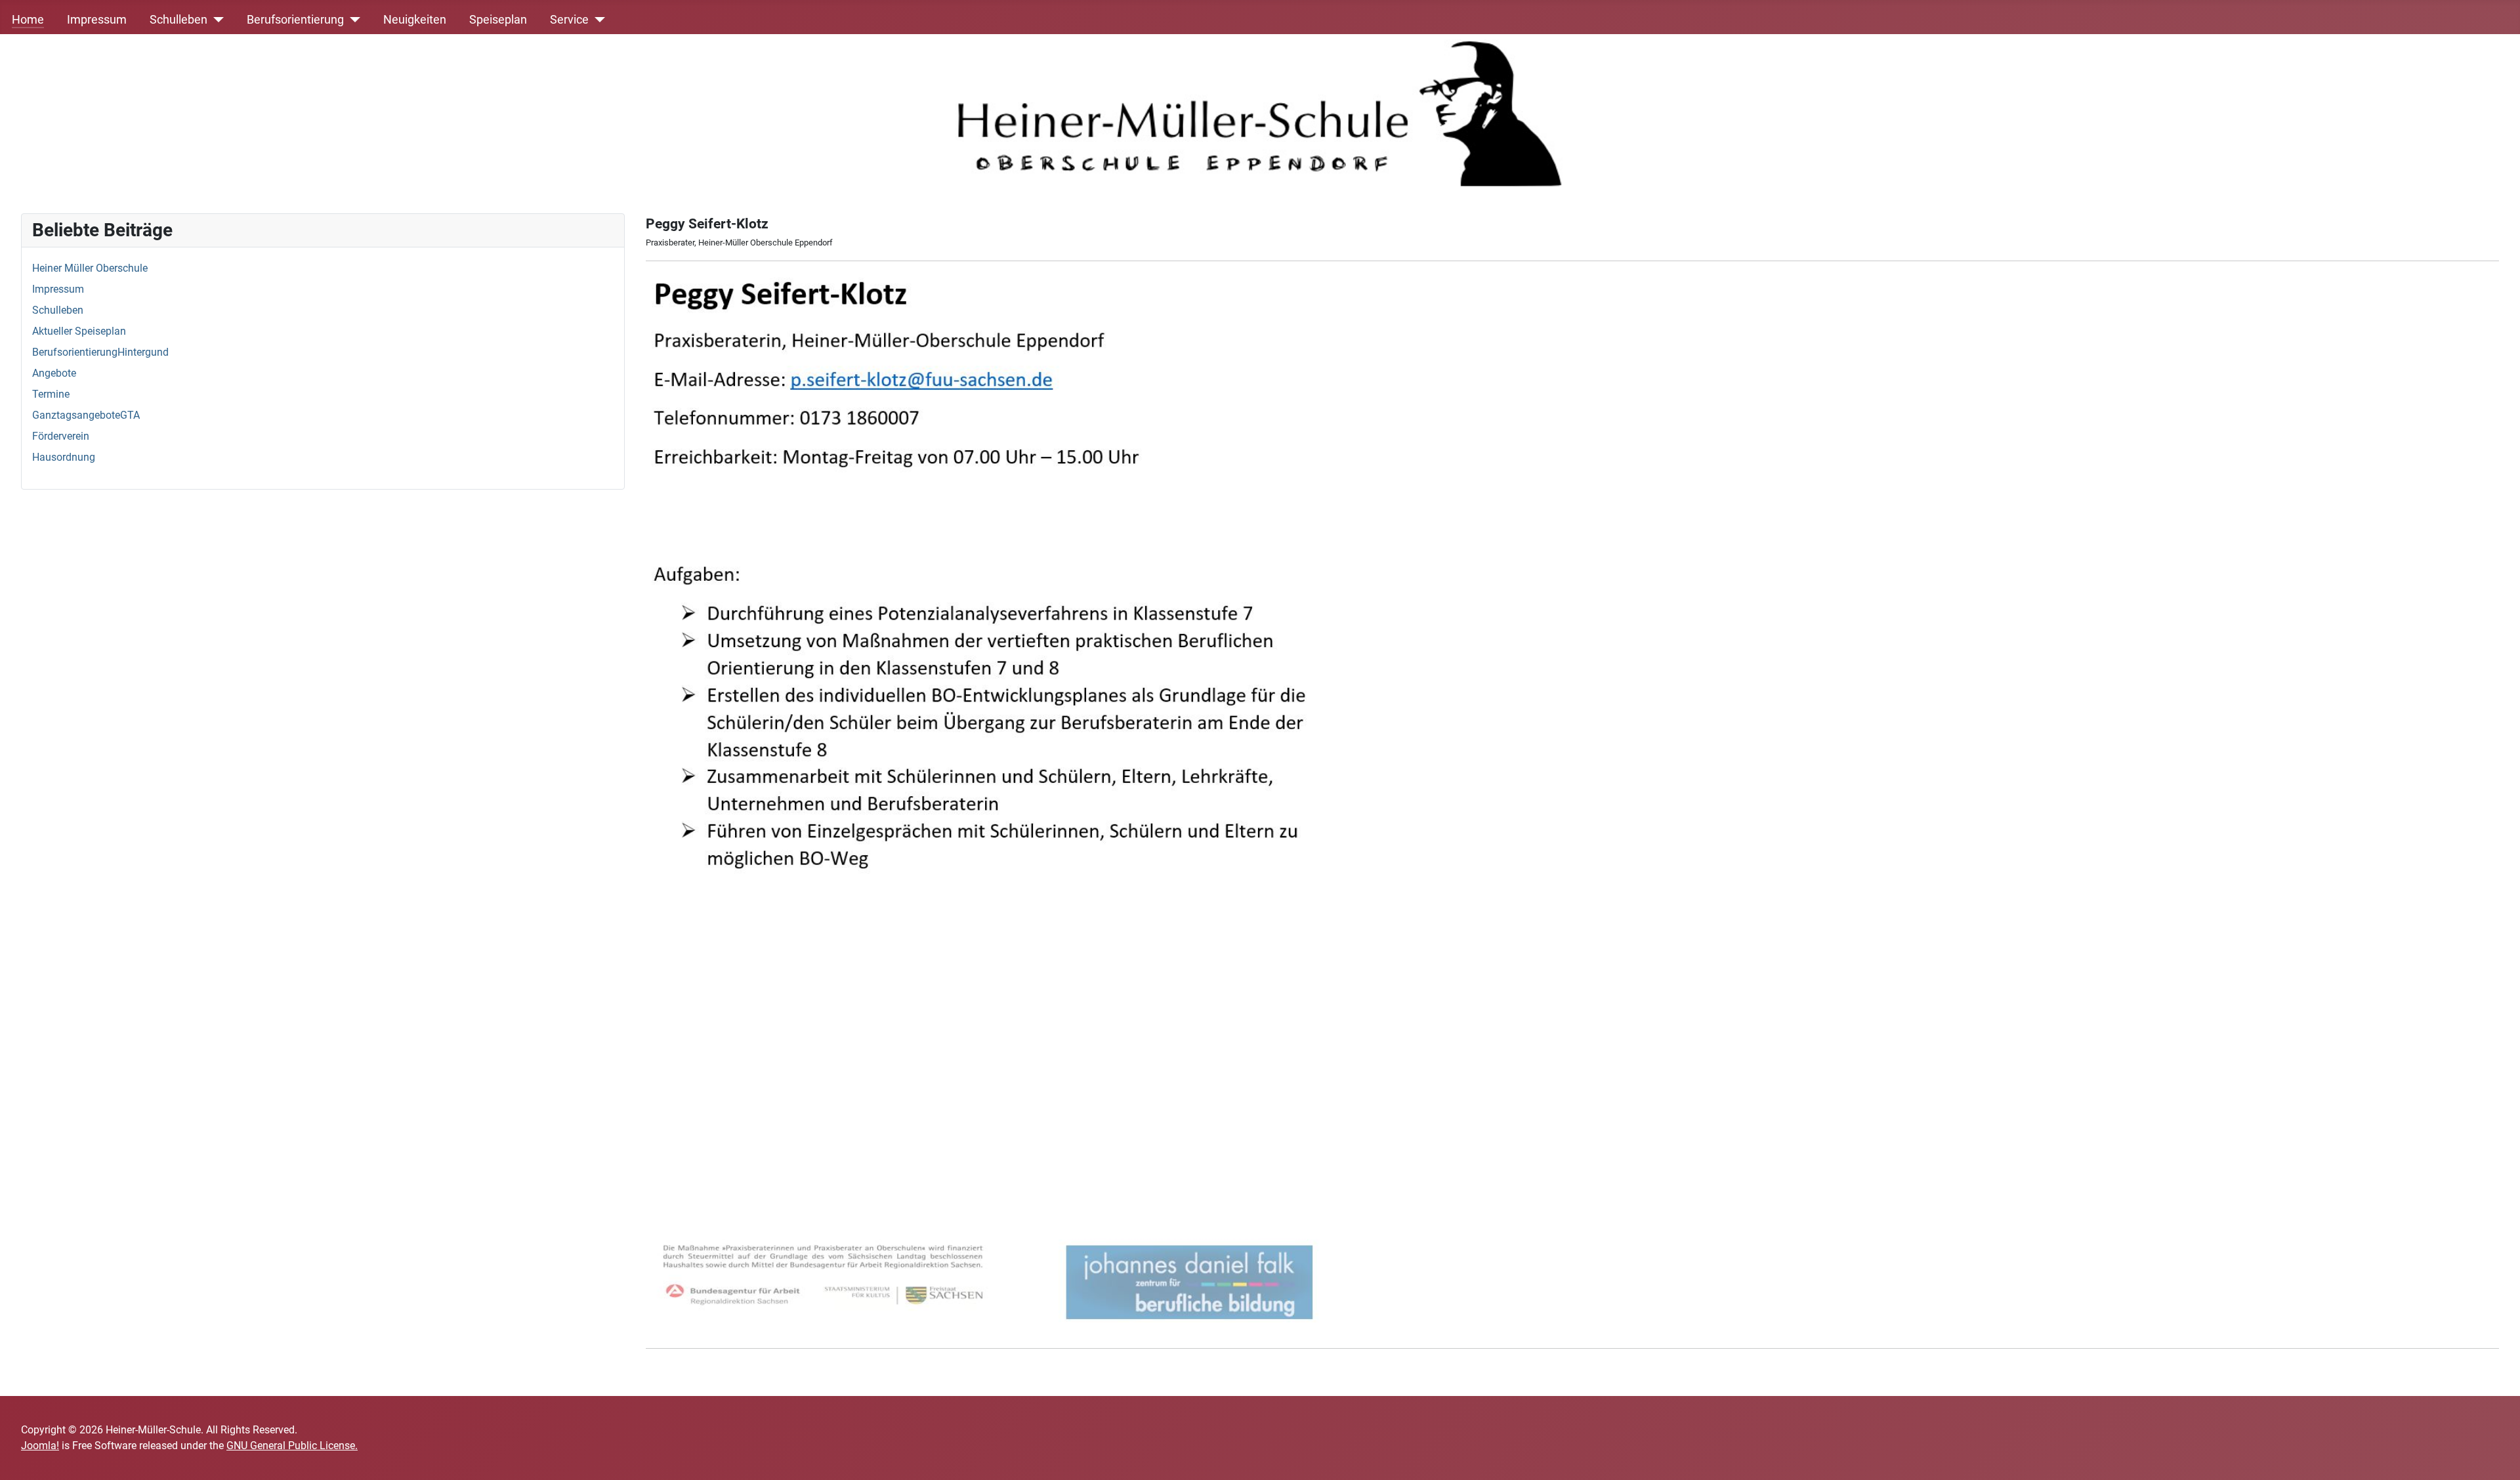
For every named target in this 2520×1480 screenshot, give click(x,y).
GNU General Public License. (292, 1446)
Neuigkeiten (415, 20)
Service (569, 20)
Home (28, 20)
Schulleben (178, 20)
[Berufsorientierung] (352, 20)
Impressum (97, 20)
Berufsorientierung (295, 20)
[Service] (597, 20)
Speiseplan (498, 20)
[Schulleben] (216, 20)
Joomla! (40, 1446)
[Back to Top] (2497, 1456)
